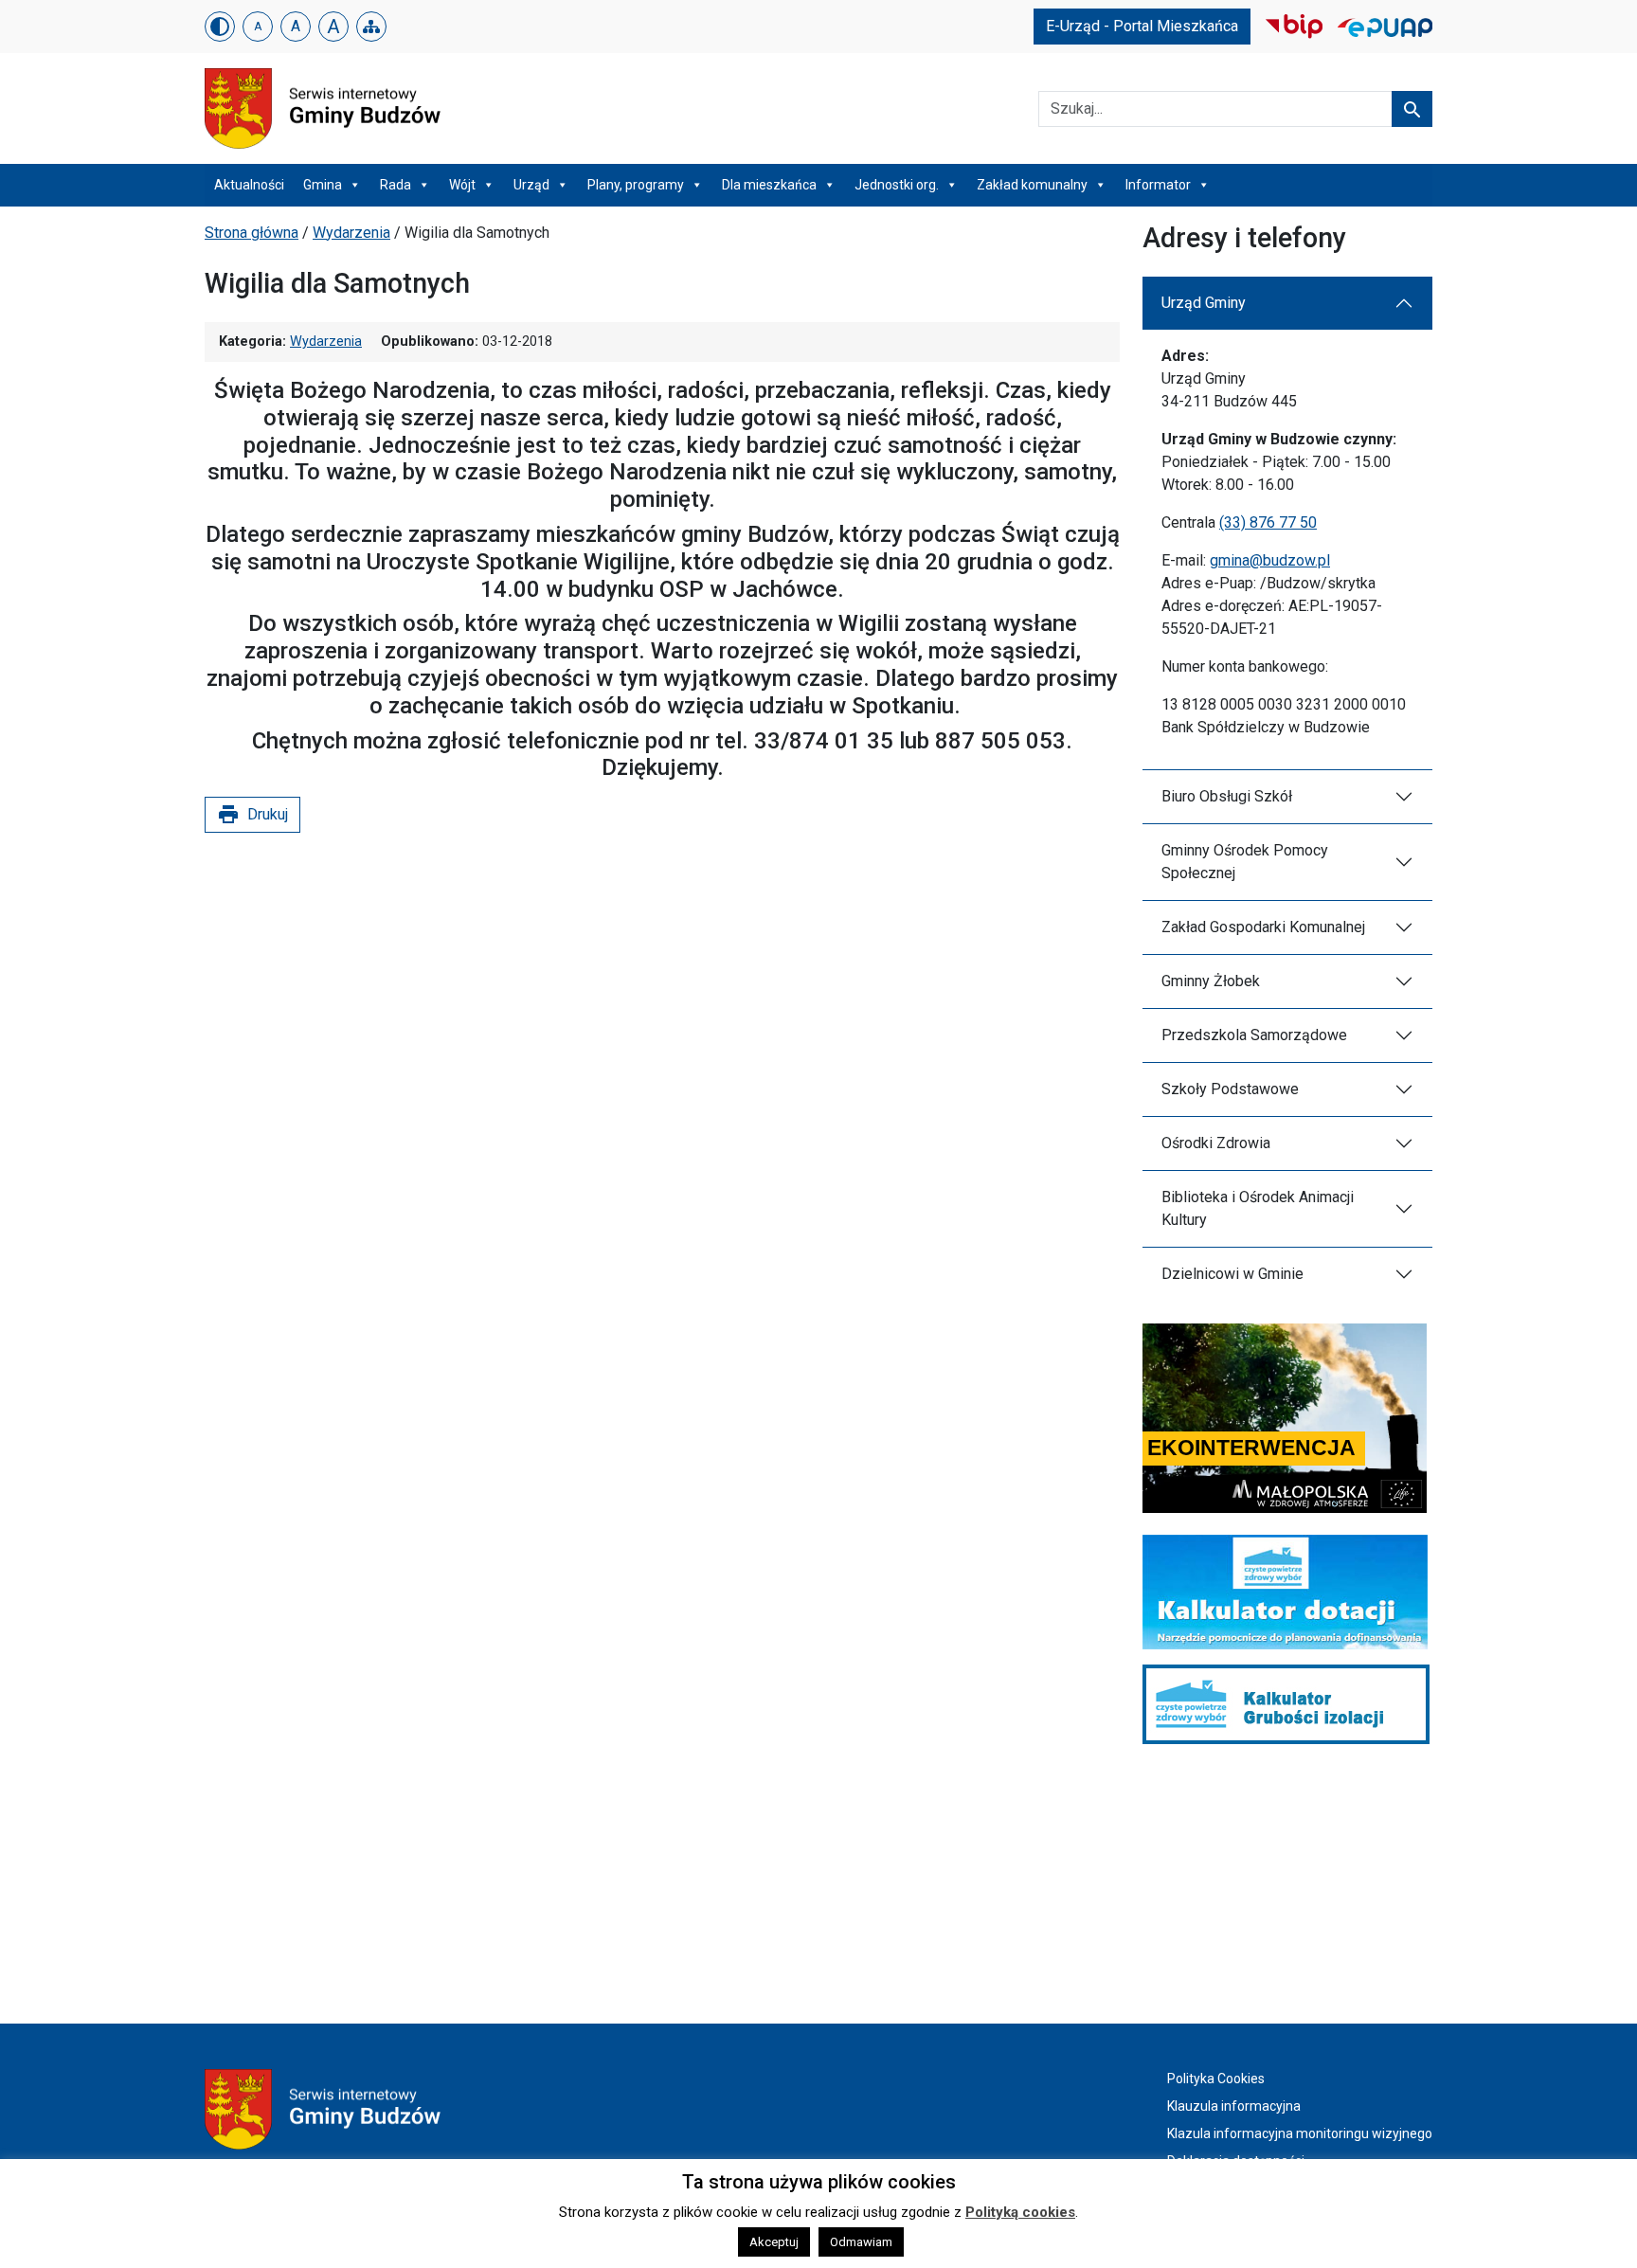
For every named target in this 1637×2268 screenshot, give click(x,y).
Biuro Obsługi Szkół (1227, 796)
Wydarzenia (351, 233)
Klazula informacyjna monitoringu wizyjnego (1300, 2133)
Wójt (462, 185)
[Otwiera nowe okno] (1294, 25)
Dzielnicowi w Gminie (1232, 1274)
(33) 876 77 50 (1268, 522)
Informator (1158, 185)
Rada (396, 185)
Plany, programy (636, 185)
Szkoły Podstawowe (1230, 1089)
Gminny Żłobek (1211, 981)
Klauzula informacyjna (1234, 2106)
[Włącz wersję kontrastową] (220, 27)
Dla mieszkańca (769, 185)
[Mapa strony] (371, 27)
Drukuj (252, 815)
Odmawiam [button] (861, 2242)
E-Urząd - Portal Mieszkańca (1142, 26)
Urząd (531, 185)
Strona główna (252, 233)
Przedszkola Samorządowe (1254, 1035)
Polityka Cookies (1216, 2079)
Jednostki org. (897, 185)
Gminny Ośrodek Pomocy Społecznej (1245, 862)
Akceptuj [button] (774, 2242)
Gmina (323, 185)
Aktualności (249, 185)
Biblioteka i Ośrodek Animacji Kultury (1258, 1208)
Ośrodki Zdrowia (1216, 1143)
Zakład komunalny (1032, 185)
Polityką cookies (1020, 2212)
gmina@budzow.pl (1270, 560)
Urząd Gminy (1204, 303)
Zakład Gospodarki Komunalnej (1263, 927)
